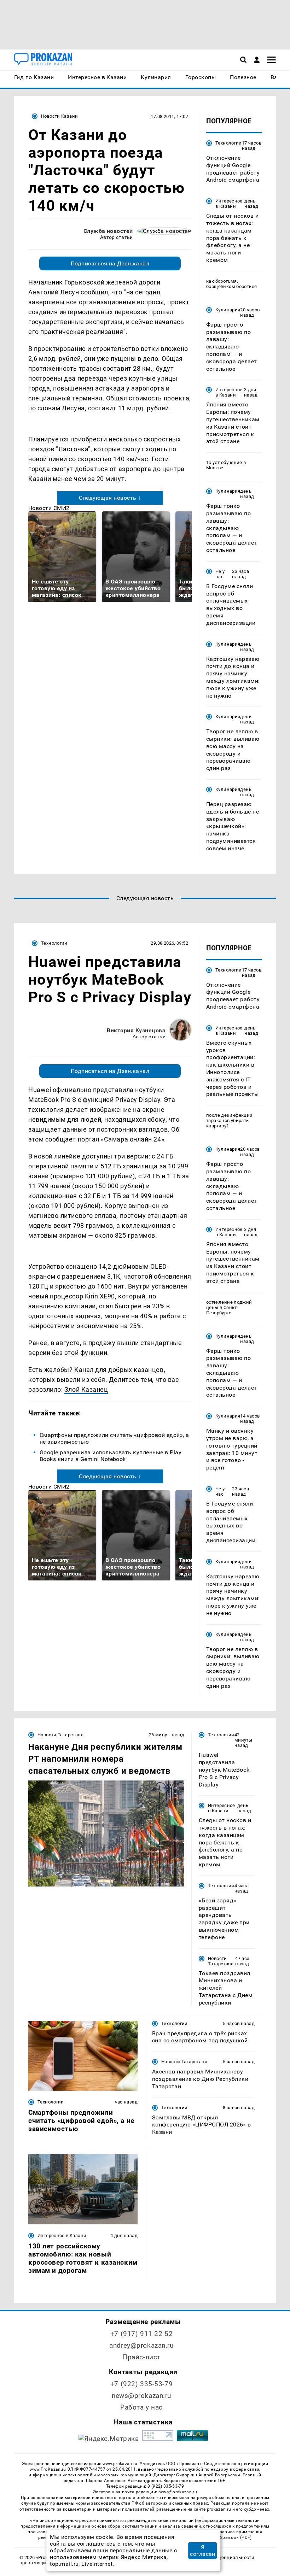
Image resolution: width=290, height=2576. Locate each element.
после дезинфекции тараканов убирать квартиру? (230, 1120)
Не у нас (220, 574)
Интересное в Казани (229, 204)
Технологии (229, 143)
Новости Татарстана (60, 1735)
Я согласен (202, 2551)
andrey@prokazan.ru (141, 2345)
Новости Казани (59, 116)
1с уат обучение (224, 462)
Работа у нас (141, 2407)
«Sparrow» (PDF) (235, 2537)
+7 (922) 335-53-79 (141, 2384)
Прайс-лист (141, 2357)
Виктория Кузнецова (136, 1030)
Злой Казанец (86, 1389)
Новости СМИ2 (49, 508)
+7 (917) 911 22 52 (141, 2334)
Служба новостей (108, 231)
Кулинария (228, 310)
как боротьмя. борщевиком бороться (231, 284)
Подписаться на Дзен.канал (110, 263)
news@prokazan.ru (141, 2396)
